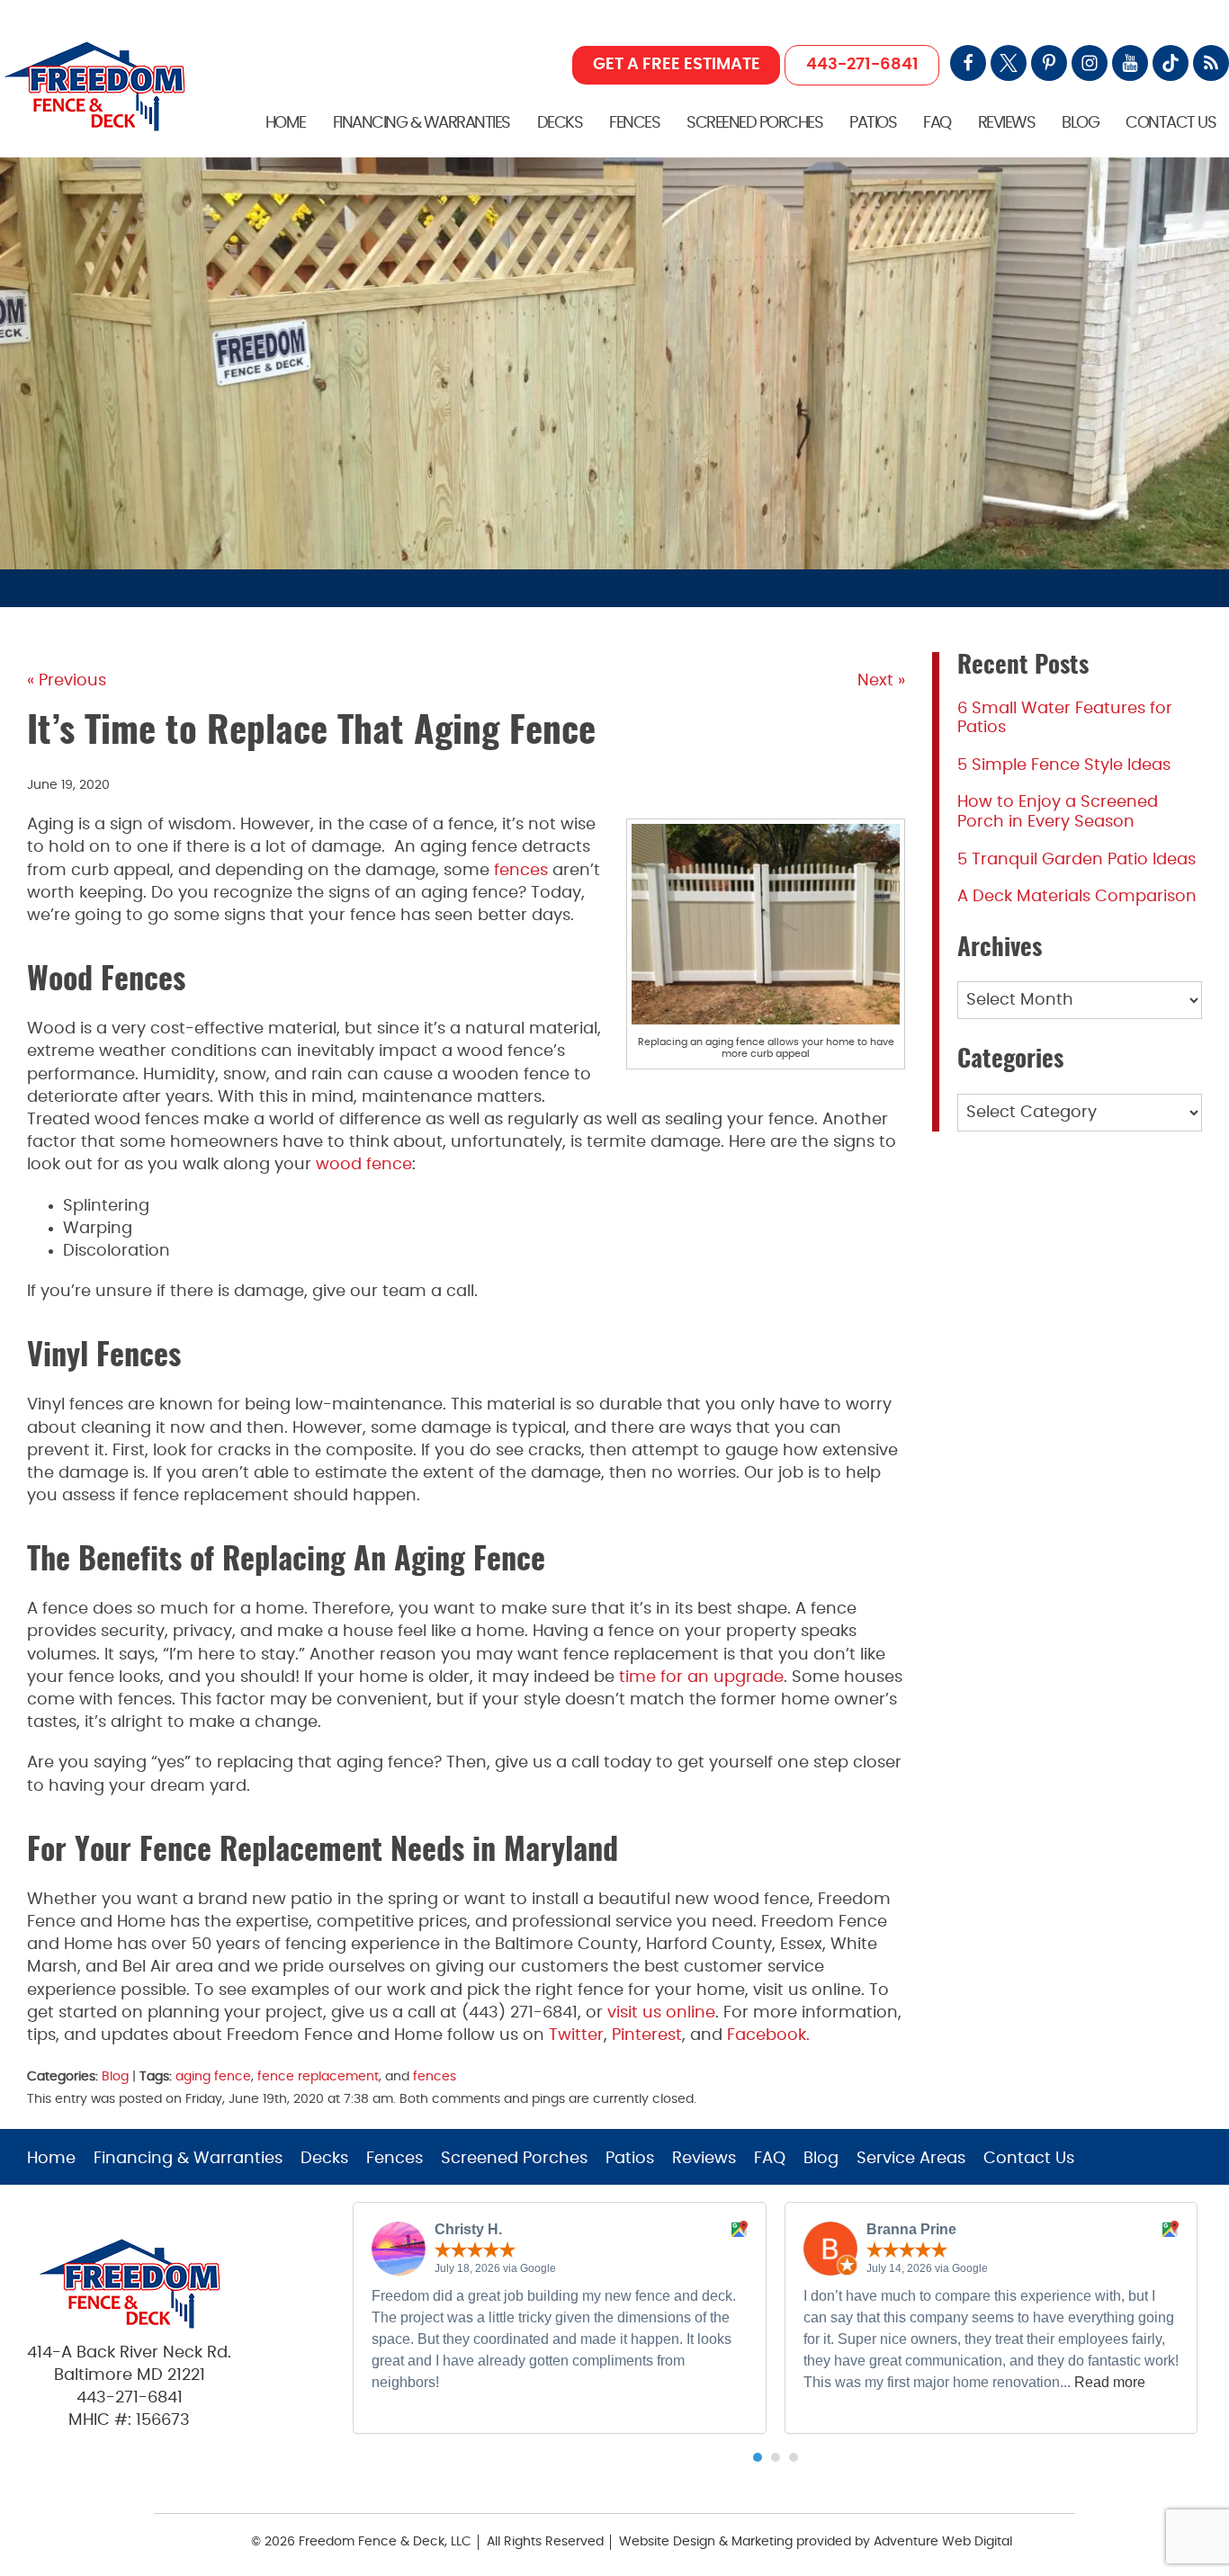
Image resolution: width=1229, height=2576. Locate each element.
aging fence (213, 2076)
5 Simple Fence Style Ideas (1064, 765)
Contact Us (1171, 123)
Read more (1110, 2382)
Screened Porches (754, 123)
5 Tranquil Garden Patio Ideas (1076, 860)
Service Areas (911, 2159)
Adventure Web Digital (943, 2542)
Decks (560, 123)
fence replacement (318, 2076)
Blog (1080, 123)
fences (435, 2076)
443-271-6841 (862, 65)
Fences (634, 123)
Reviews (1007, 123)
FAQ (937, 123)
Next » (881, 681)
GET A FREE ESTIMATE (677, 65)
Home (286, 123)
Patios (873, 123)
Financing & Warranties (422, 123)
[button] (758, 2457)
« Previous (67, 681)
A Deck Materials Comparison (1077, 897)
